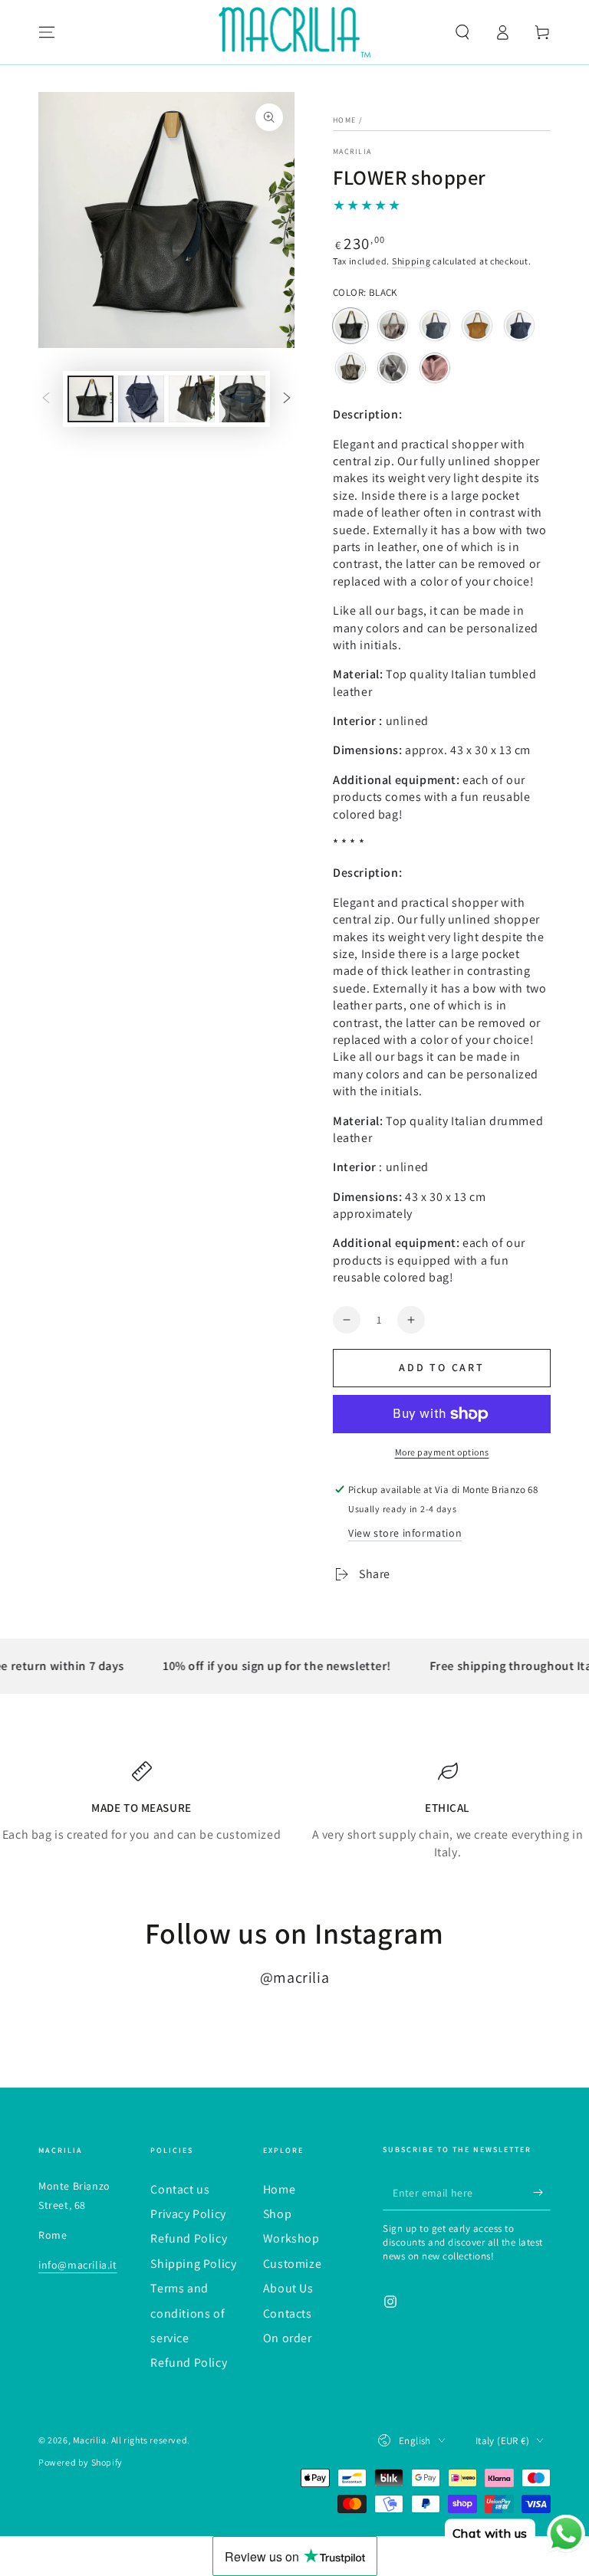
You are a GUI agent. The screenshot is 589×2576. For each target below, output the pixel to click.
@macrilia (294, 1977)
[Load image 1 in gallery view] (90, 399)
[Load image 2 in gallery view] (141, 399)
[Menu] (47, 32)
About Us (288, 2288)
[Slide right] (287, 399)
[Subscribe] (542, 2193)
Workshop (291, 2238)
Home (344, 120)
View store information (405, 1533)
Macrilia (352, 151)
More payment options (442, 1452)
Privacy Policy (188, 2214)
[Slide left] (46, 399)
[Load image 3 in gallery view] (192, 399)
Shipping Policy (193, 2264)
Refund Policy (189, 2238)
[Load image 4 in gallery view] (242, 399)
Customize (292, 2264)
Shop (277, 2214)
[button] (462, 32)
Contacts (288, 2313)
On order (288, 2338)
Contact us (180, 2189)
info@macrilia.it (78, 2265)
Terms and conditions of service (188, 2313)
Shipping (411, 261)
